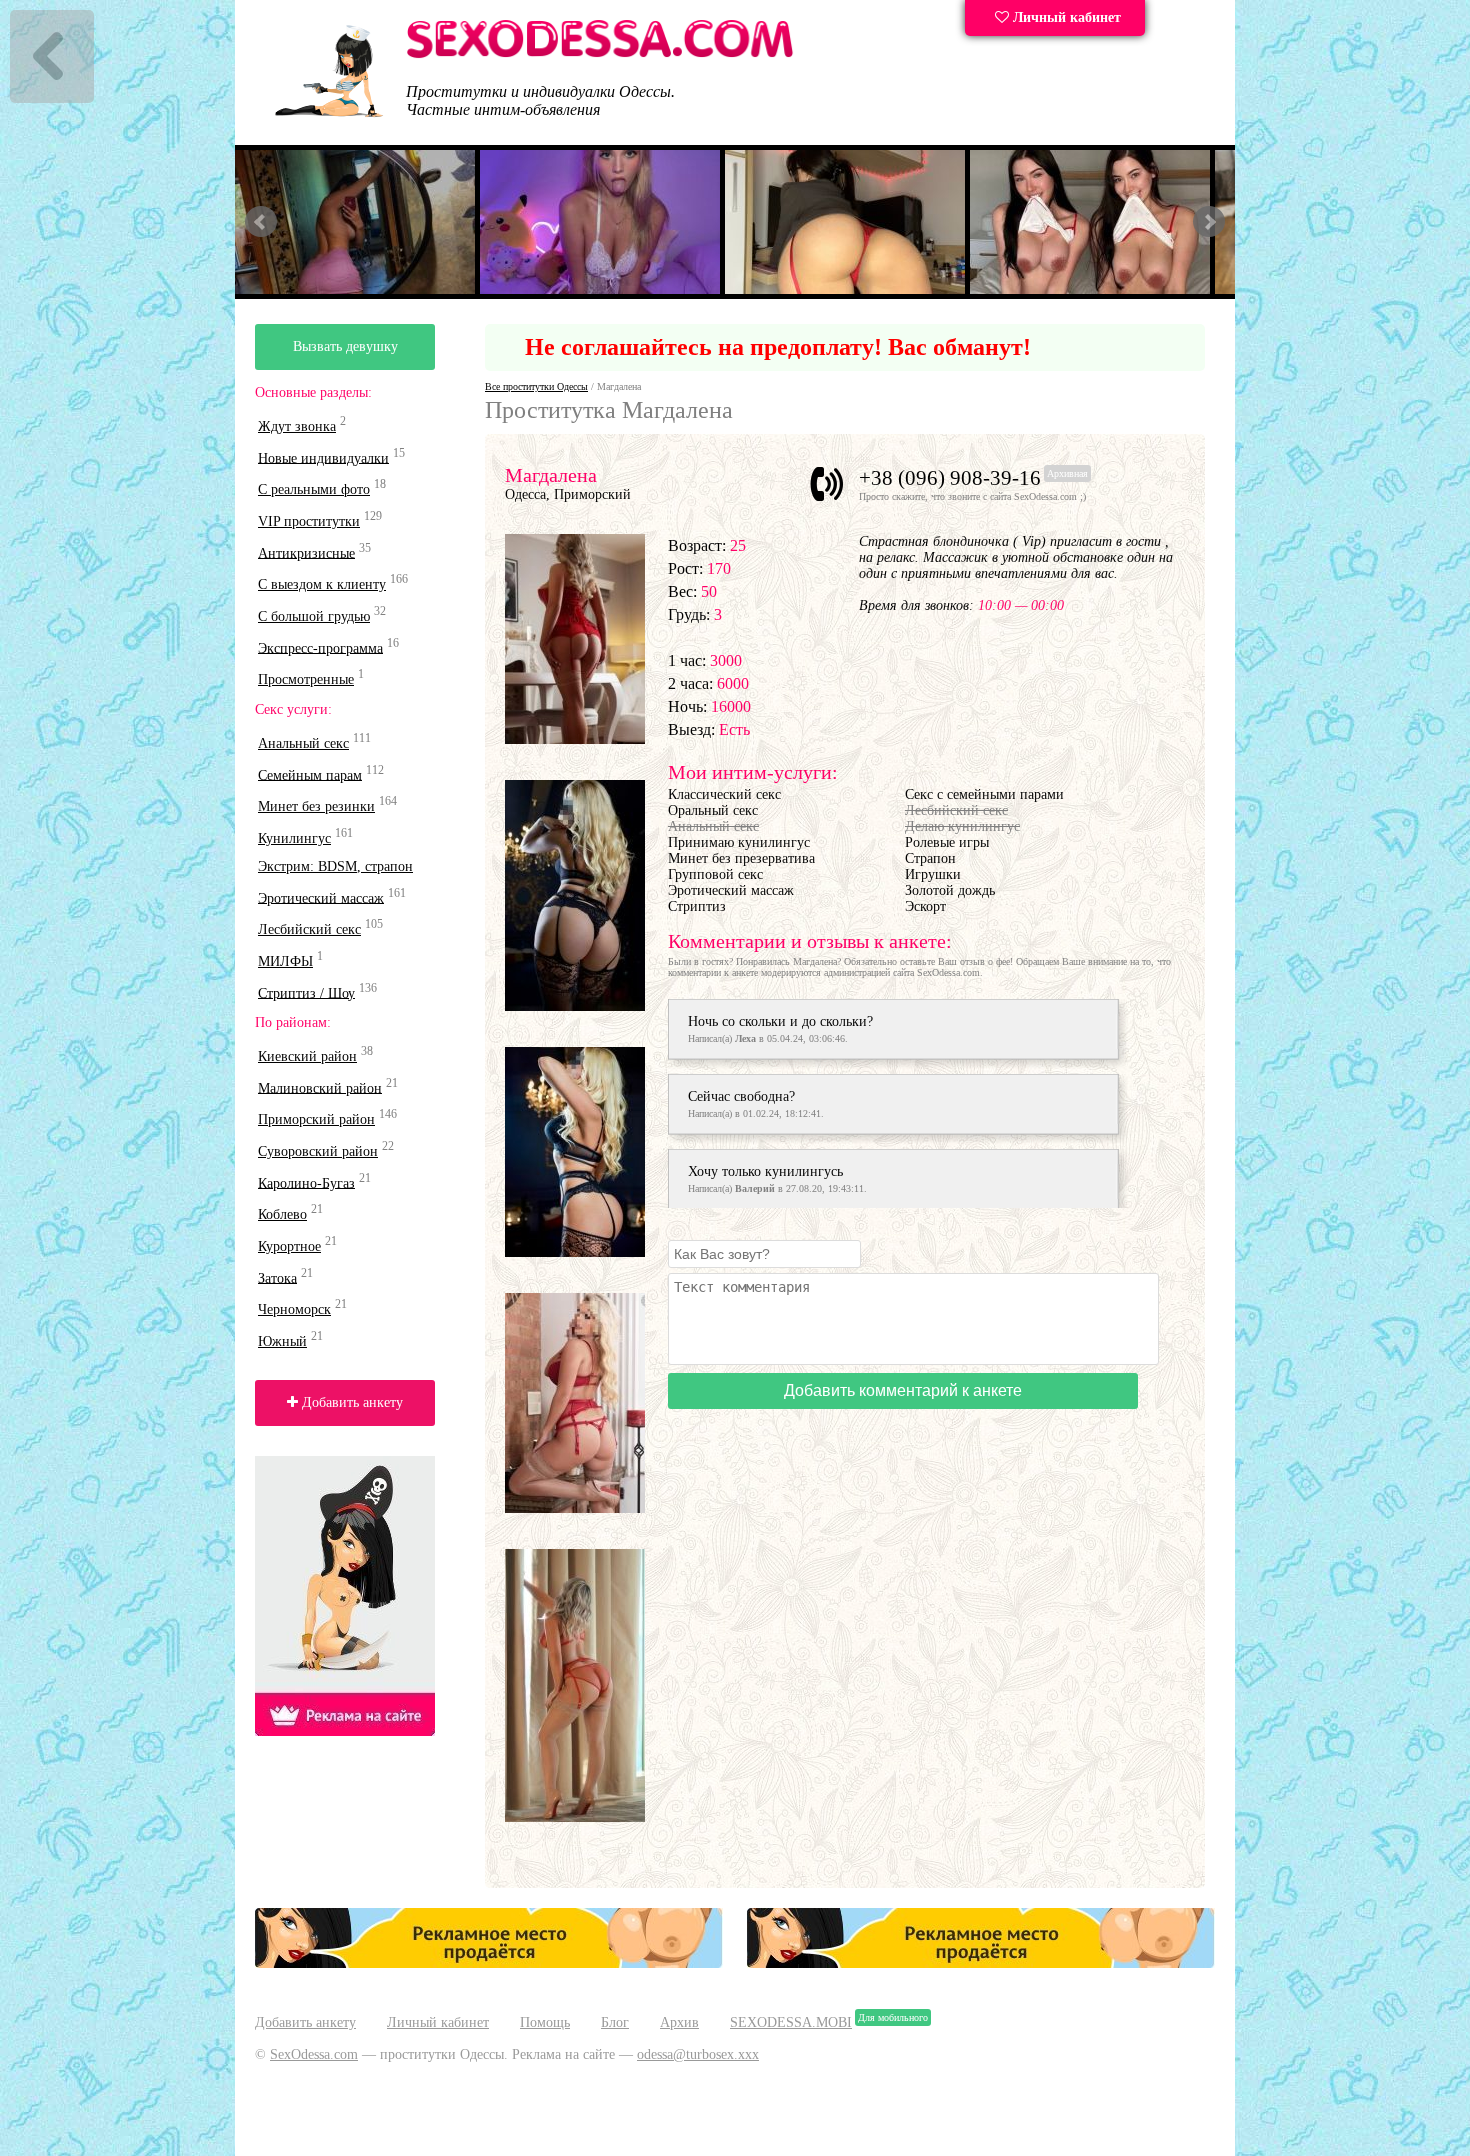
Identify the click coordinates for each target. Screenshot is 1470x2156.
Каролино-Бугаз (306, 1182)
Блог (615, 2022)
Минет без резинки (316, 806)
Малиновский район (320, 1087)
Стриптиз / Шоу (306, 992)
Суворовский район (318, 1151)
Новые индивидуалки (323, 457)
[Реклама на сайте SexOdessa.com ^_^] (489, 1963)
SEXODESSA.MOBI (791, 2022)
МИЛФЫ (285, 961)
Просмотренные (306, 679)
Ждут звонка (297, 426)
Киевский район (307, 1056)
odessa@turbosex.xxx (698, 2054)
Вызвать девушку (345, 346)
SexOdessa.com (314, 2054)
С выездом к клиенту (322, 584)
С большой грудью (314, 616)
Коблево (282, 1214)
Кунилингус (294, 838)
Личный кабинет (1065, 17)
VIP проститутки (309, 521)
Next (1209, 222)
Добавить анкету (350, 1402)
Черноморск (294, 1309)
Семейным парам (310, 774)
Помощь (545, 2022)
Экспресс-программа (320, 647)
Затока (277, 1277)
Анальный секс (303, 743)
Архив (679, 2022)
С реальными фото (314, 489)
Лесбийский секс (309, 929)
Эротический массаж (321, 897)
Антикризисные (306, 552)
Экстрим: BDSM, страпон (335, 866)
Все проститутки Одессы (536, 386)
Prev (261, 222)
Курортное (289, 1246)
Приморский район (316, 1119)
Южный (282, 1341)
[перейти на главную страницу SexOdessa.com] (600, 54)
